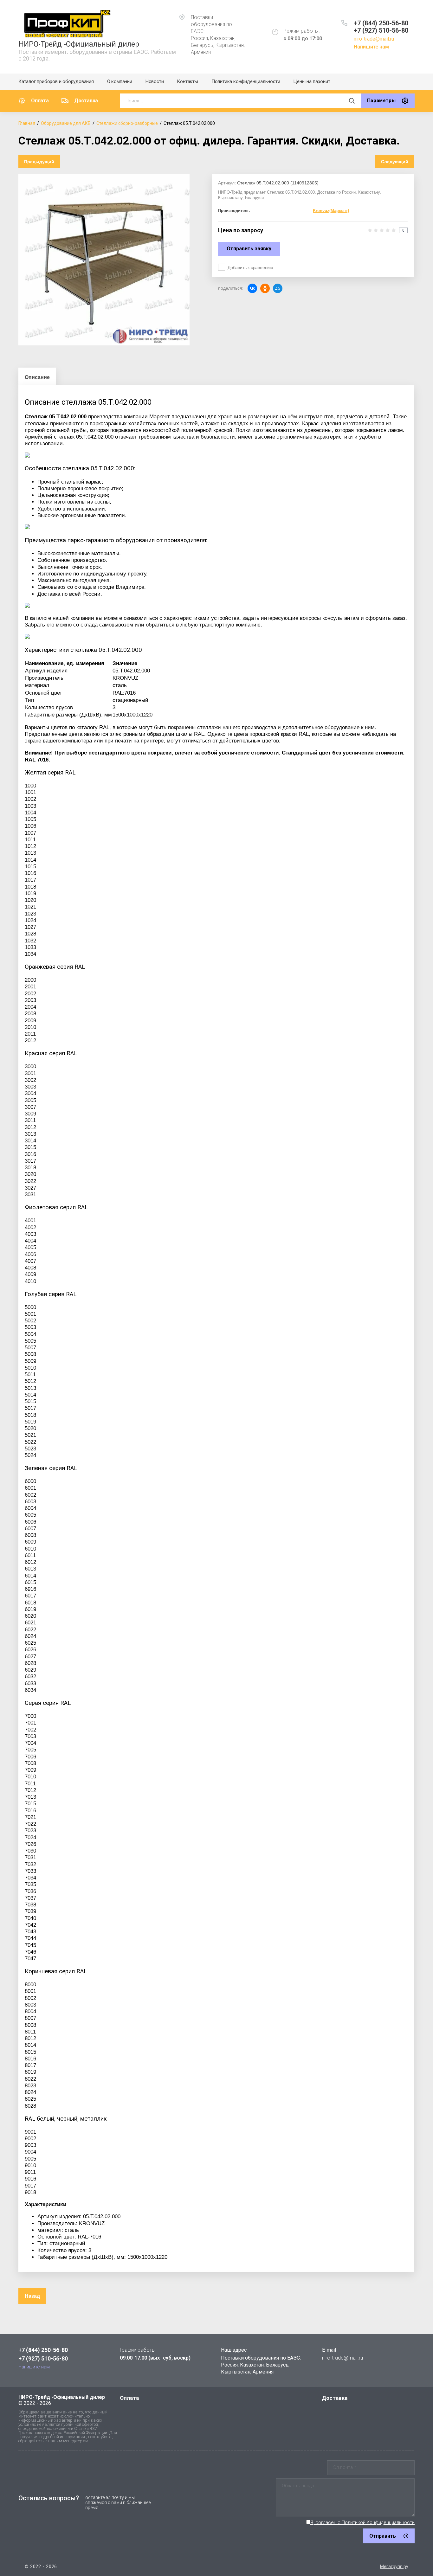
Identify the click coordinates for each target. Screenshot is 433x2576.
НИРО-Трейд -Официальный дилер (79, 44)
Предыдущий (39, 162)
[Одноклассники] (265, 288)
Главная (27, 123)
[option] (104, 260)
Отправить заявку (249, 249)
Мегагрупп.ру (394, 2566)
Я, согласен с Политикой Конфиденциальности (362, 2522)
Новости (155, 81)
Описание (37, 377)
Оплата (40, 101)
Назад (32, 2296)
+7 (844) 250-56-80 (381, 23)
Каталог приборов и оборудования (56, 81)
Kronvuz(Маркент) (331, 211)
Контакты (187, 81)
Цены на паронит (312, 81)
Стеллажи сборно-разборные (127, 123)
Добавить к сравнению (250, 267)
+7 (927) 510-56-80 (381, 30)
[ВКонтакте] (252, 288)
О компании (120, 81)
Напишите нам (371, 47)
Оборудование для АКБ (66, 123)
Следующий (395, 162)
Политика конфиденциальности (246, 81)
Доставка (86, 101)
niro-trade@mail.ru (374, 39)
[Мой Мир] (278, 288)
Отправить (383, 2536)
